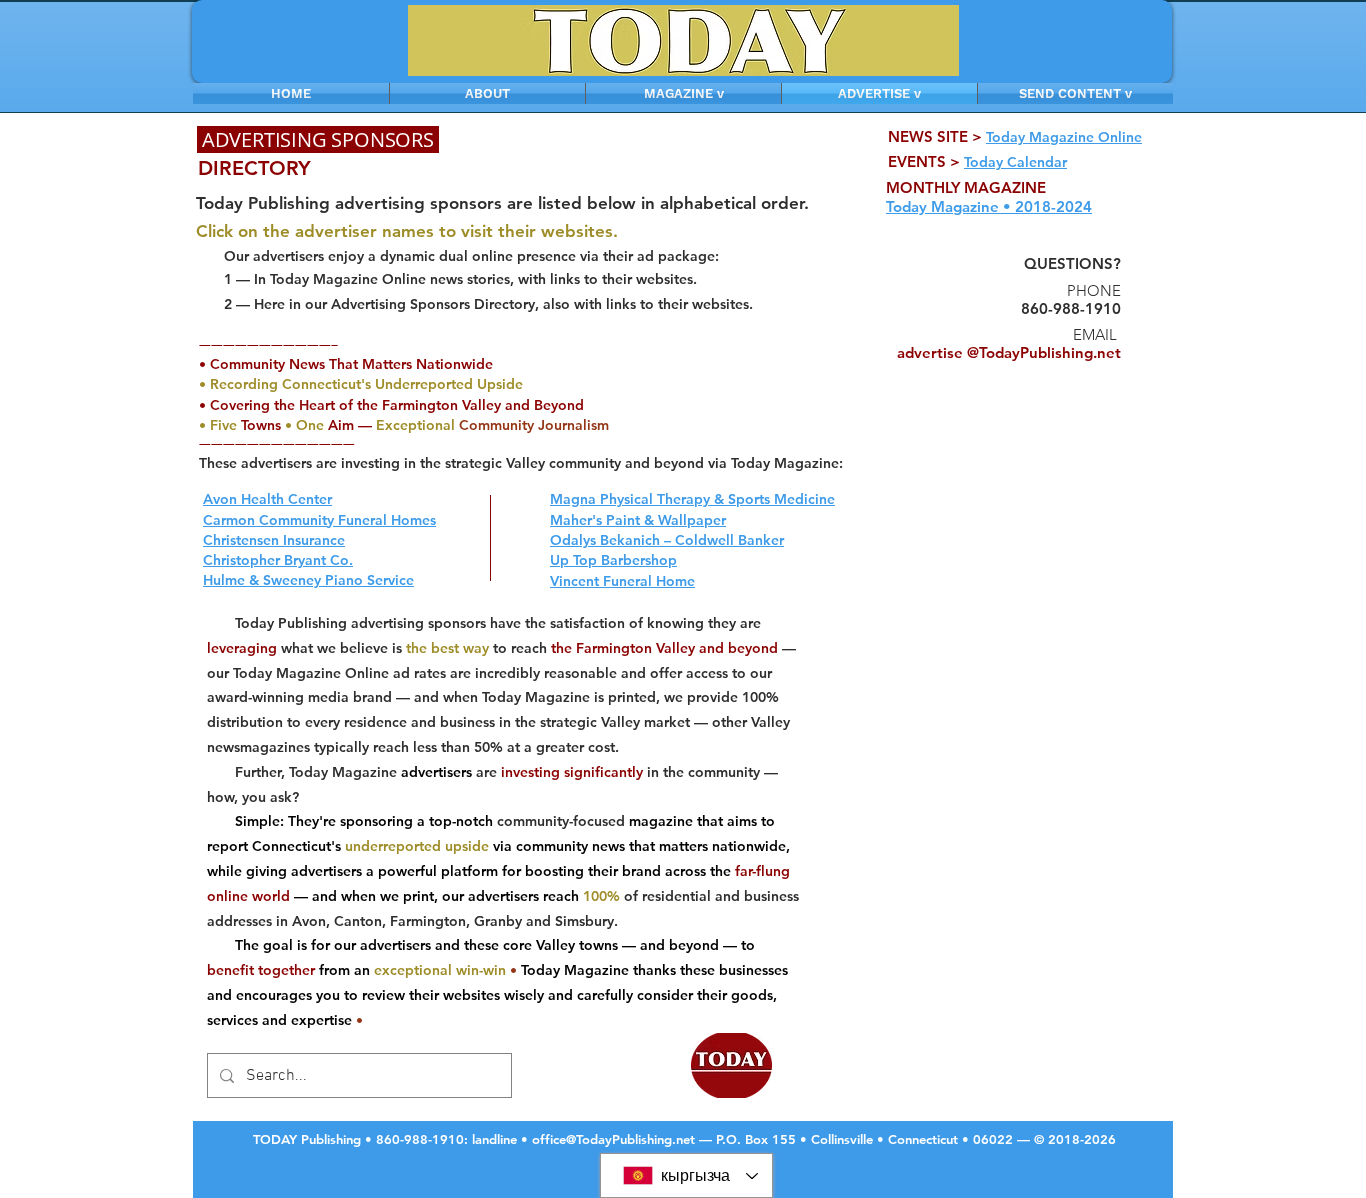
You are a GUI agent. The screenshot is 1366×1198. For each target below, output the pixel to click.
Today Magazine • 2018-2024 (989, 206)
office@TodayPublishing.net (613, 1139)
